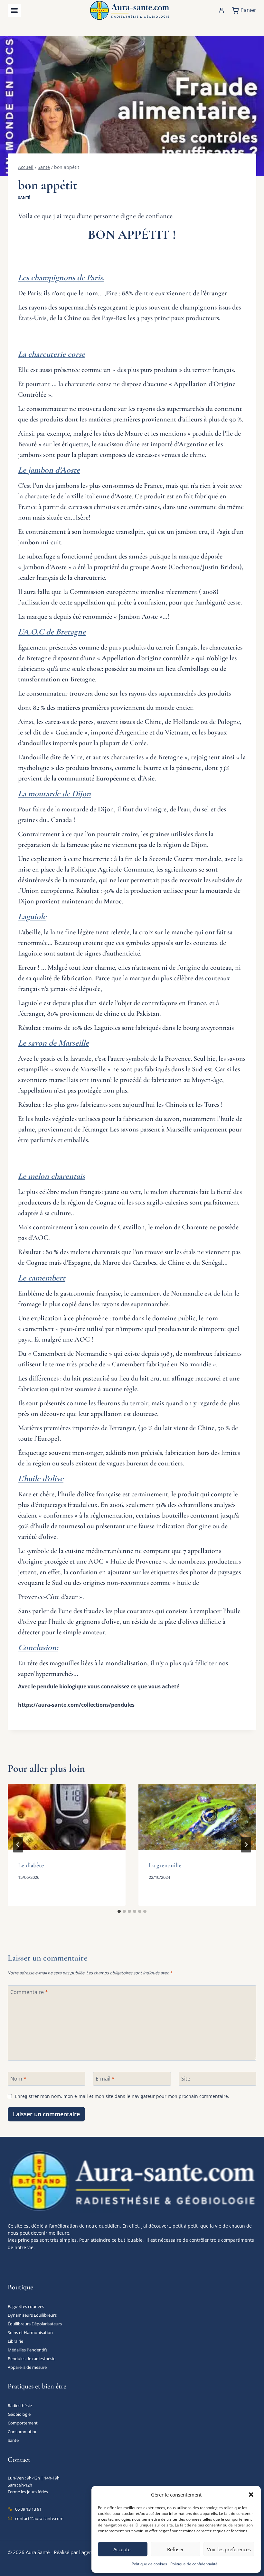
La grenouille (165, 1865)
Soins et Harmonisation (30, 2332)
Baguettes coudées (26, 2306)
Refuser (175, 2549)
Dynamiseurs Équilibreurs (32, 2315)
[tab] (119, 1911)
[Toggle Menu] (14, 10)
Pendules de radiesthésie (32, 2359)
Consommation (23, 2432)
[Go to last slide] (18, 1845)
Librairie (15, 2341)
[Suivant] (246, 1845)
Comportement (23, 2423)
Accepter (123, 2549)
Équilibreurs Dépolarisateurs (35, 2324)
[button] (251, 2495)
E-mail (105, 2078)
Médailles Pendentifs (28, 2350)
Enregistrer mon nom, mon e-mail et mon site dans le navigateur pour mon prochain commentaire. (122, 2096)
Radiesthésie (20, 2405)
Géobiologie (19, 2414)
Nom (18, 2078)
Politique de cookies (149, 2564)
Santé (24, 197)
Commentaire (29, 1992)
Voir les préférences (229, 2549)
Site (186, 2078)
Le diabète (31, 1865)
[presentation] (67, 1817)
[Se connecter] (221, 10)
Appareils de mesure (27, 2367)
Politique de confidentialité (194, 2564)
